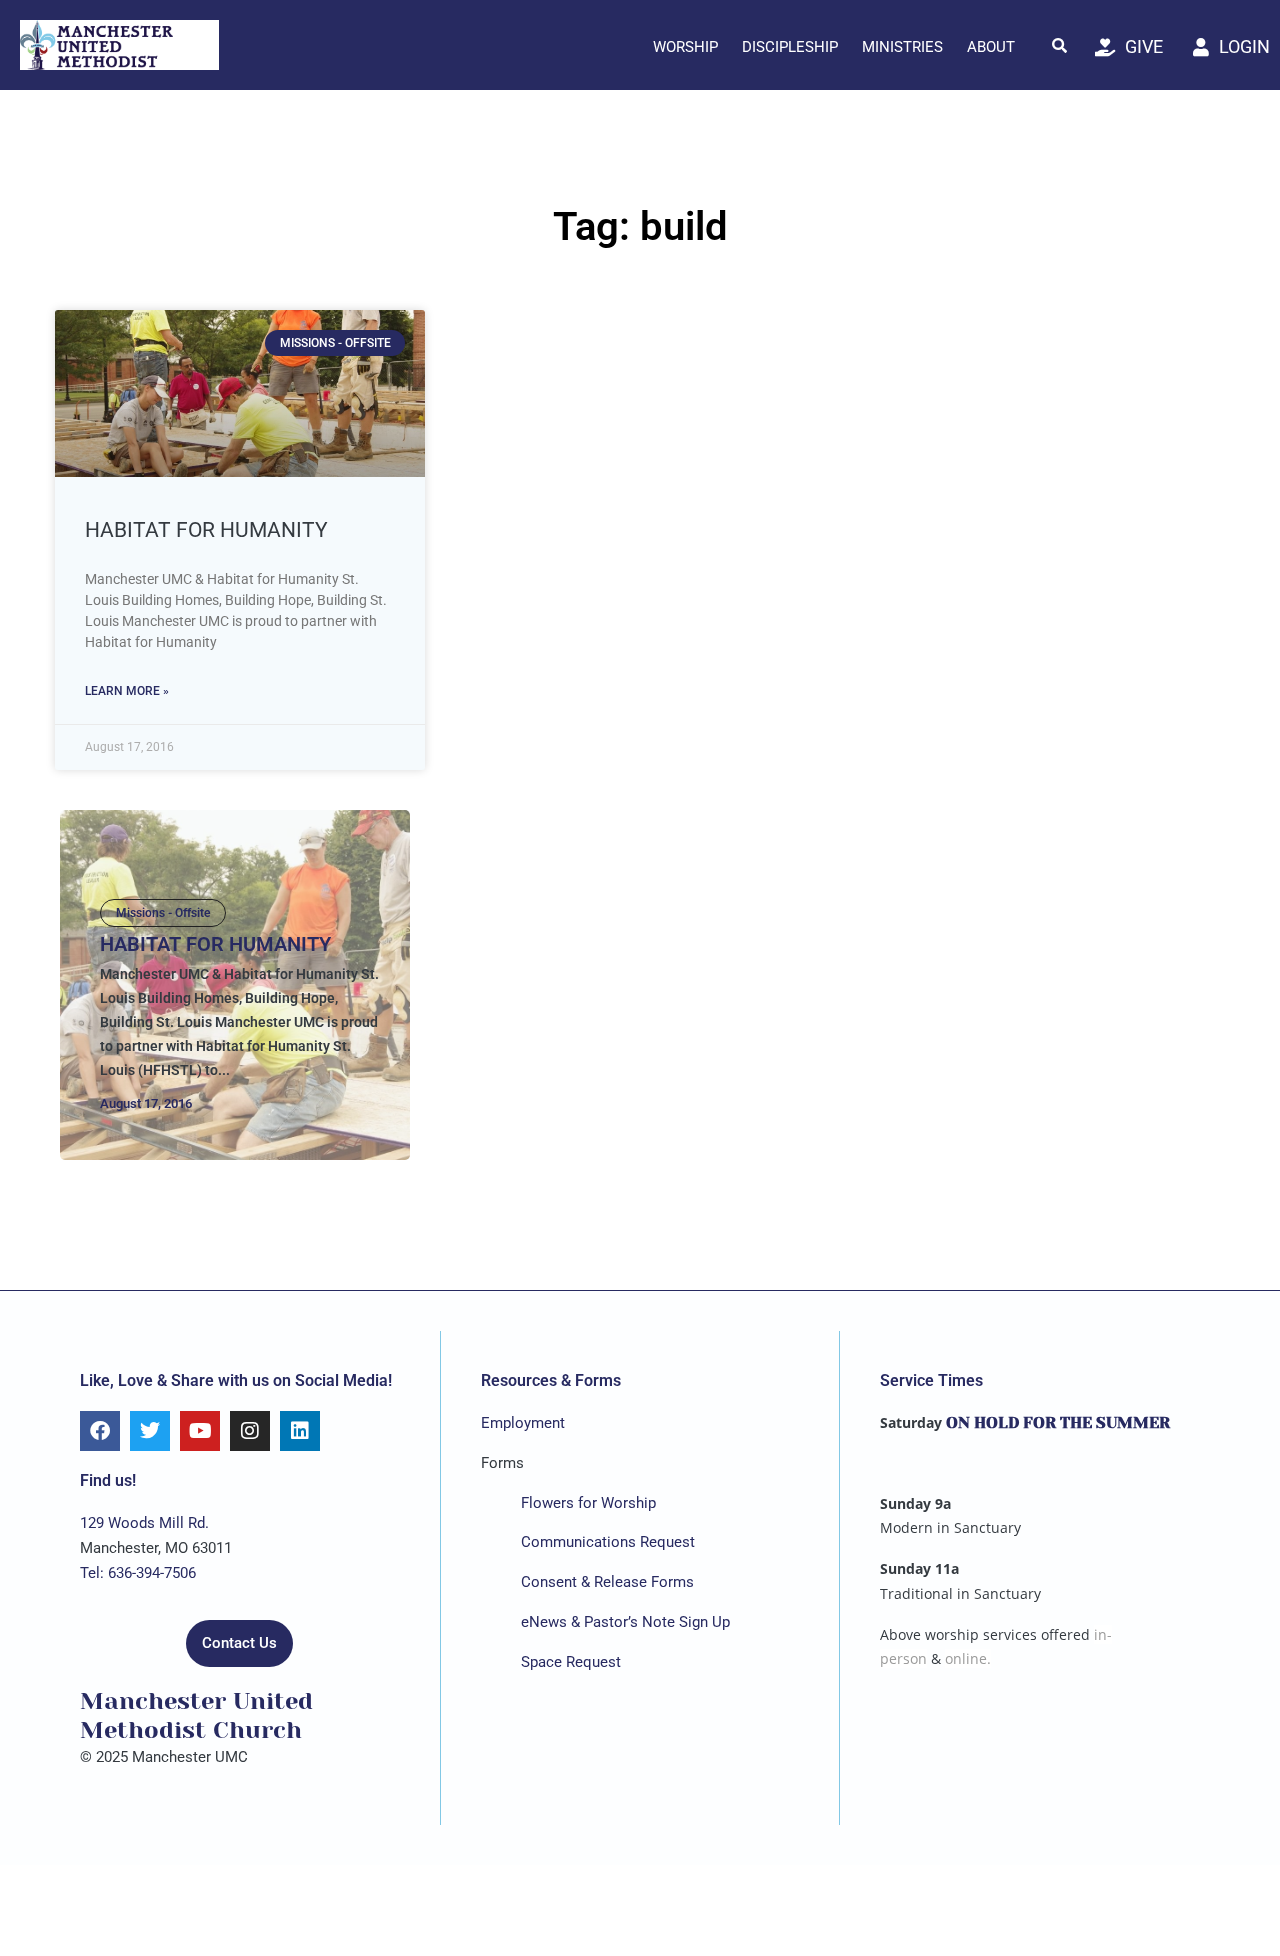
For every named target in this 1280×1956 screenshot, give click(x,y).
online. (968, 1658)
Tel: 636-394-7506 (138, 1573)
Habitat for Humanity (206, 530)
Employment (523, 1423)
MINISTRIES (902, 47)
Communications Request (608, 1542)
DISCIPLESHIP (790, 47)
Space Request (571, 1662)
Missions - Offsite (163, 913)
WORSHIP (685, 47)
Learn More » (127, 691)
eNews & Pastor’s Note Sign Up (625, 1622)
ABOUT (991, 47)
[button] (1060, 45)
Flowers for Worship (588, 1503)
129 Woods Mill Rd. (144, 1523)
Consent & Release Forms (607, 1582)
